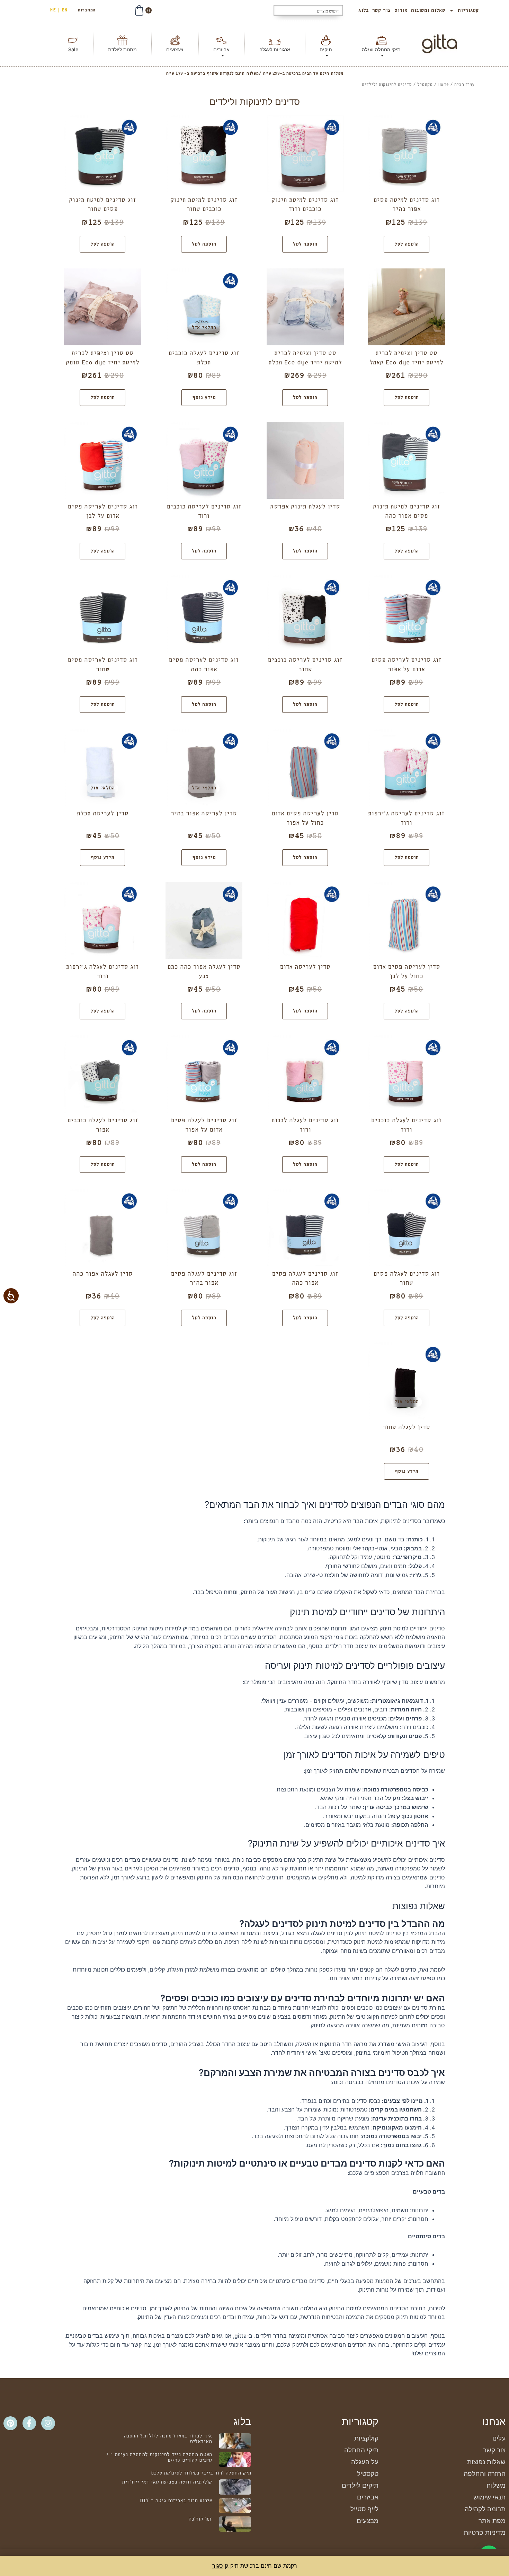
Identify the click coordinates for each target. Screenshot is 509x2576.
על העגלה (365, 2462)
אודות (401, 10)
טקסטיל (425, 85)
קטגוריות (468, 10)
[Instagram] (48, 2423)
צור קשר (382, 10)
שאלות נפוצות (486, 2462)
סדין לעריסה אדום (305, 967)
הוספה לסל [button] (407, 244)
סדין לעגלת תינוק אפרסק (305, 507)
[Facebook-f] (29, 2423)
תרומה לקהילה (485, 2509)
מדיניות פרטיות (485, 2533)
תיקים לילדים (360, 2485)
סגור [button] (218, 2566)
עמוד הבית (464, 85)
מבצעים (368, 2521)
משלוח (496, 2485)
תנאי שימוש (489, 2497)
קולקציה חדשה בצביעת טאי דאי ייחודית (167, 2482)
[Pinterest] (10, 2423)
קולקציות (366, 2438)
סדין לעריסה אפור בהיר (204, 814)
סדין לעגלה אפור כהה (102, 1274)
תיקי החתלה (361, 2450)
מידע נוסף (204, 398)
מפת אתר (492, 2521)
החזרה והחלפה (485, 2474)
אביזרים (368, 2497)
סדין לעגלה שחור (406, 1428)
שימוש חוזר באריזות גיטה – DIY (176, 2501)
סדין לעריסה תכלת (103, 814)
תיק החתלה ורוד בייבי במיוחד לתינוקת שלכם (201, 2473)
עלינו (499, 2438)
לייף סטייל (364, 2509)
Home (443, 85)
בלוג (364, 10)
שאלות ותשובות (428, 10)
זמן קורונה (200, 2519)
